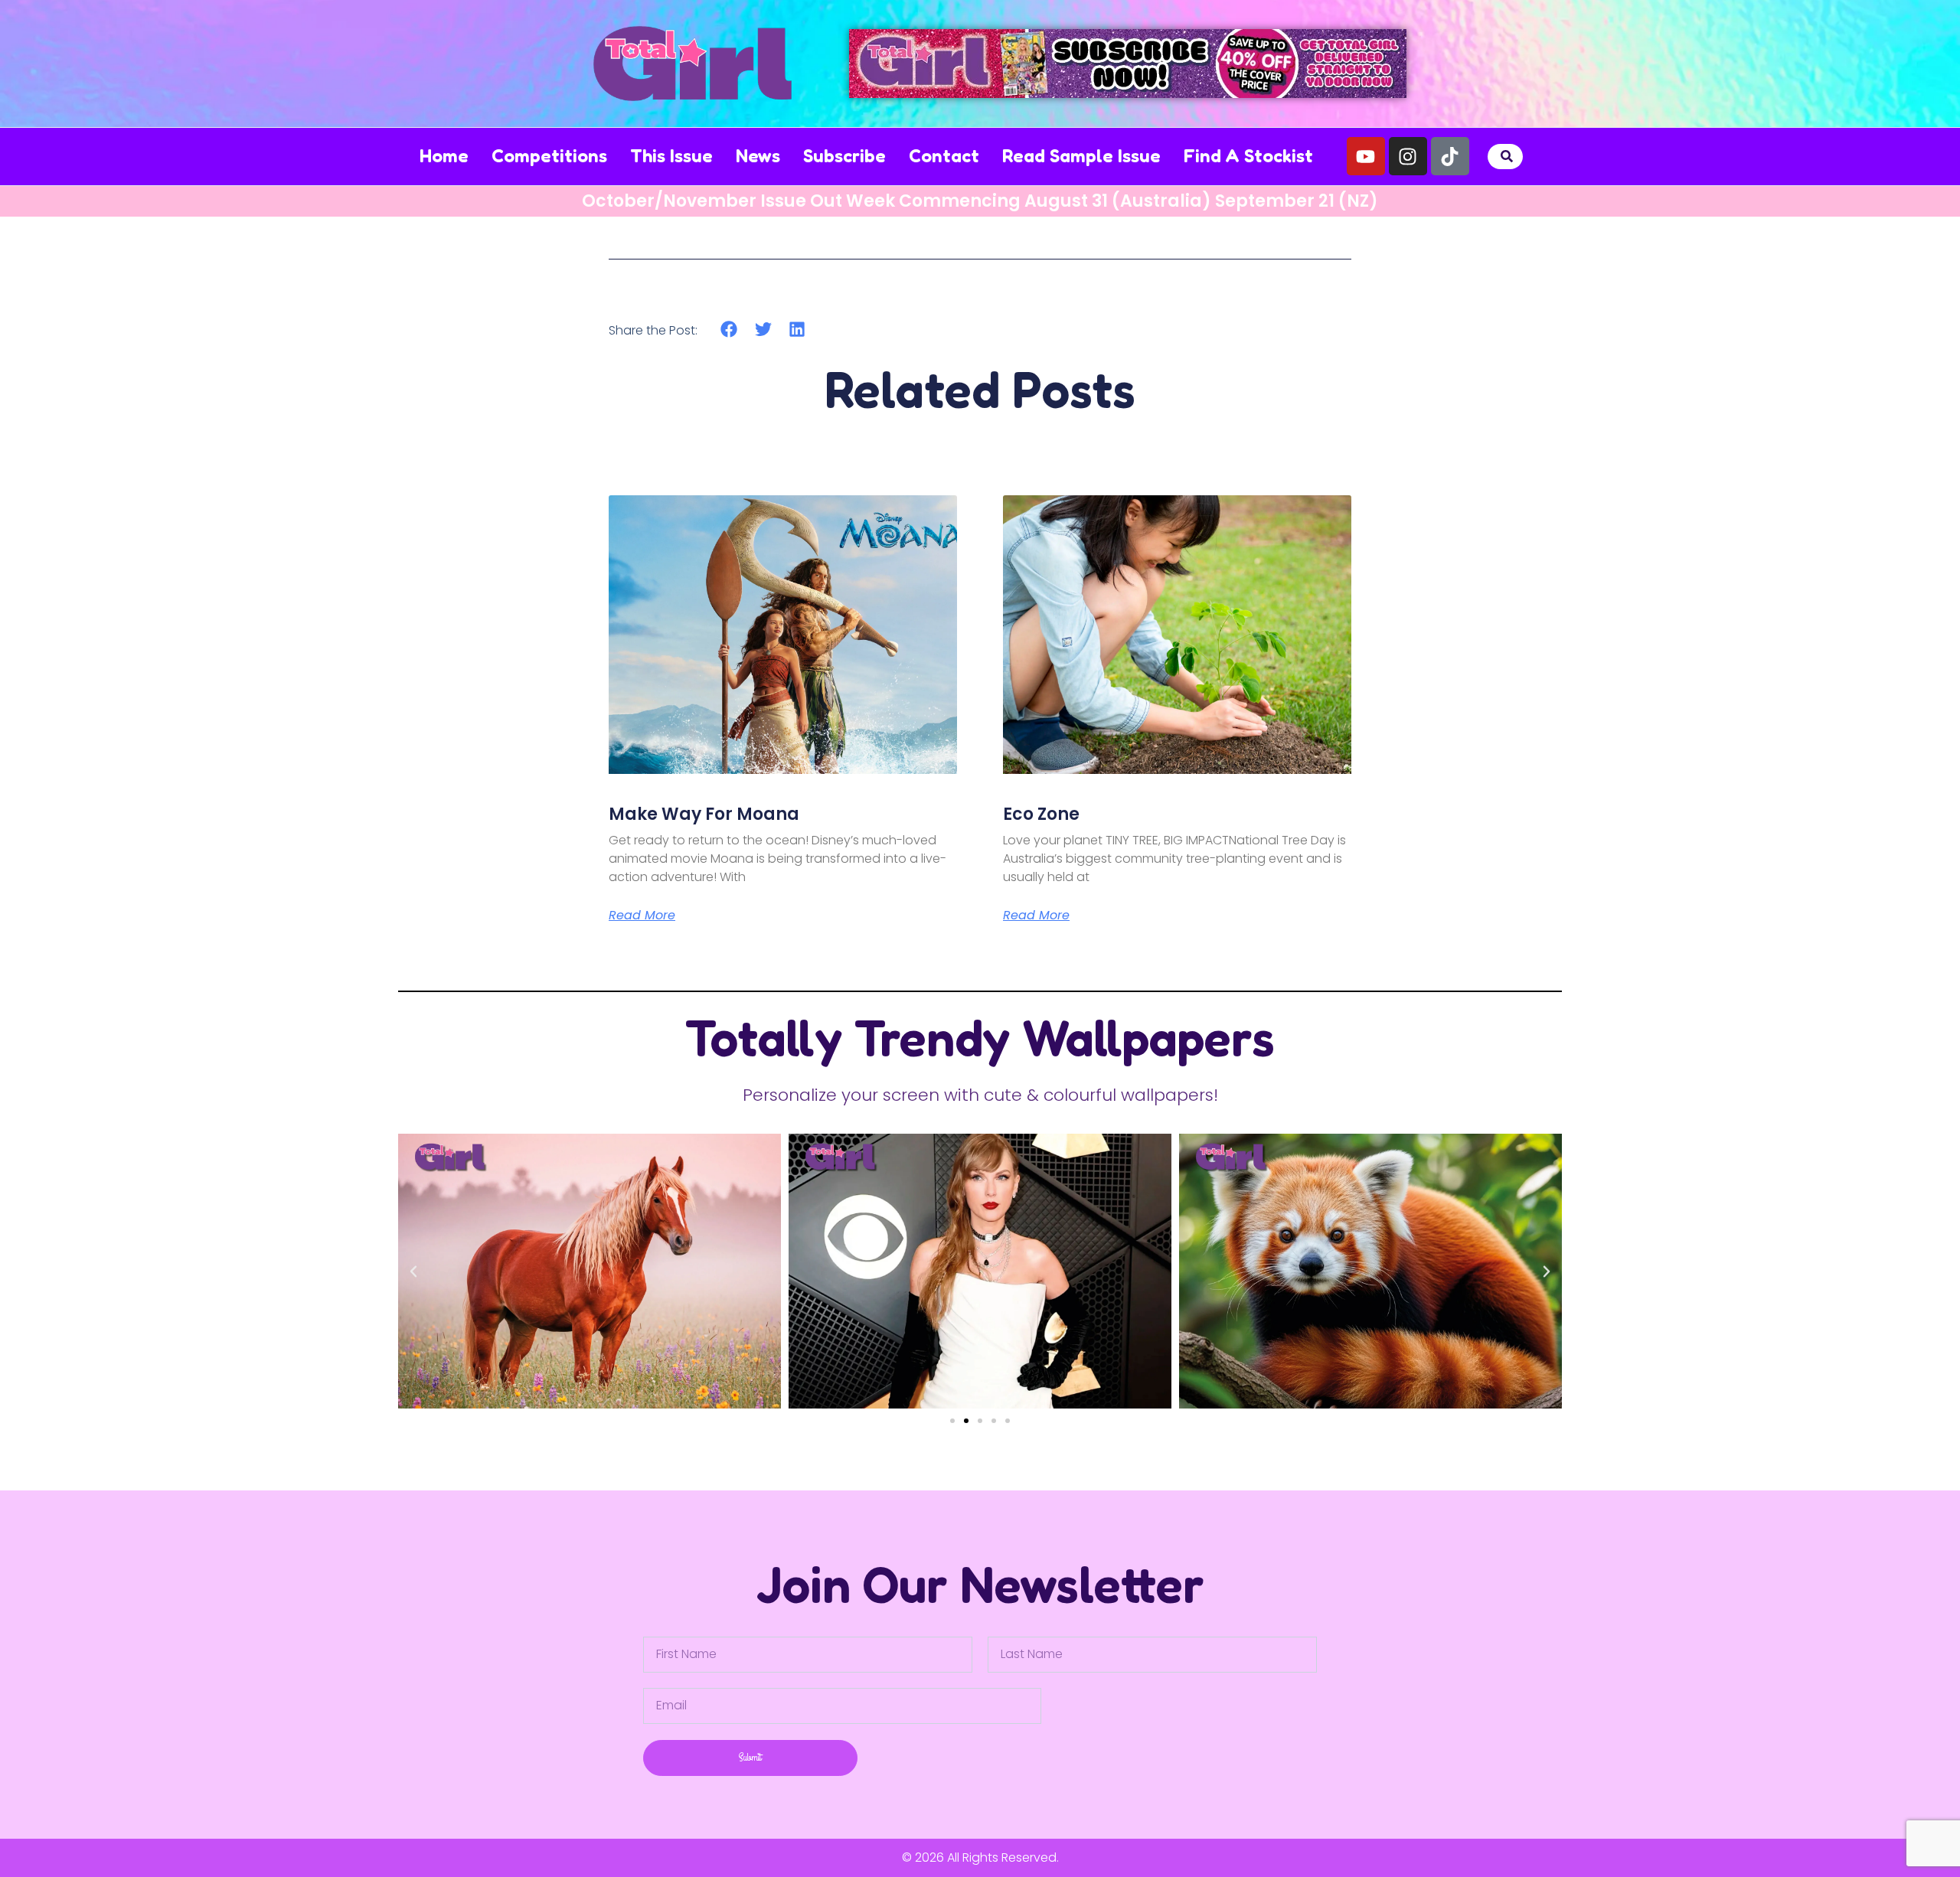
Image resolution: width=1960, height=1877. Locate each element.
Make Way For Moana (704, 814)
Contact (944, 156)
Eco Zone (1041, 814)
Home (444, 156)
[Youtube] (1366, 156)
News (758, 156)
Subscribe (844, 156)
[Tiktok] (1450, 156)
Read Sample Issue (1081, 156)
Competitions (549, 156)
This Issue (671, 156)
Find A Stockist (1248, 156)
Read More (642, 916)
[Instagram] (1408, 156)
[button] (1507, 157)
